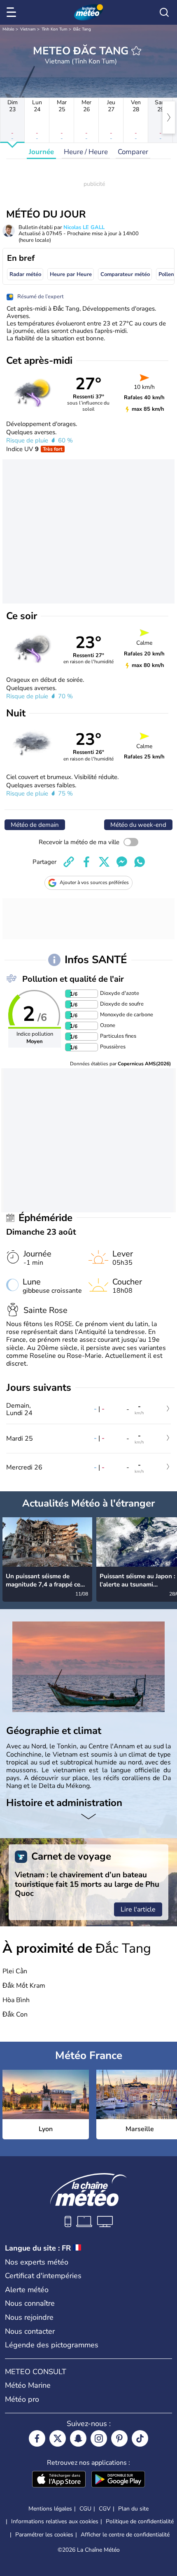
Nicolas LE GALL (84, 227)
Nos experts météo (37, 2262)
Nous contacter (30, 2331)
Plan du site (133, 2509)
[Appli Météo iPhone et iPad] (59, 2480)
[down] (88, 1818)
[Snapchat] (78, 2438)
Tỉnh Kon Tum (55, 29)
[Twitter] (58, 2438)
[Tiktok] (140, 2438)
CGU (85, 2509)
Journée (41, 152)
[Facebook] (37, 2438)
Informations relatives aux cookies (55, 2521)
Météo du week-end (138, 825)
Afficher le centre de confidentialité (125, 2535)
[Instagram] (99, 2438)
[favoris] (136, 51)
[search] (164, 12)
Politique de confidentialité (140, 2521)
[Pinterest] (119, 2438)
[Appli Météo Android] (118, 2480)
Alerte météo (27, 2290)
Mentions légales (50, 2509)
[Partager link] (69, 862)
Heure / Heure (86, 152)
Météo (8, 29)
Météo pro (22, 2399)
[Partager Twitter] (104, 862)
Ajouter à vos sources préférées (94, 882)
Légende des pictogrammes (52, 2345)
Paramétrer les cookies (44, 2535)
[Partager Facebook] (86, 862)
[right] (169, 117)
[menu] (13, 12)
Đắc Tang (82, 29)
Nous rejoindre (29, 2317)
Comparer (133, 152)
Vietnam (28, 29)
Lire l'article (138, 1909)
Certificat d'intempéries (43, 2276)
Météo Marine (28, 2385)
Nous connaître (30, 2303)
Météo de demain (35, 825)
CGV (105, 2509)
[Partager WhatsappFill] (140, 862)
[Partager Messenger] (122, 862)
